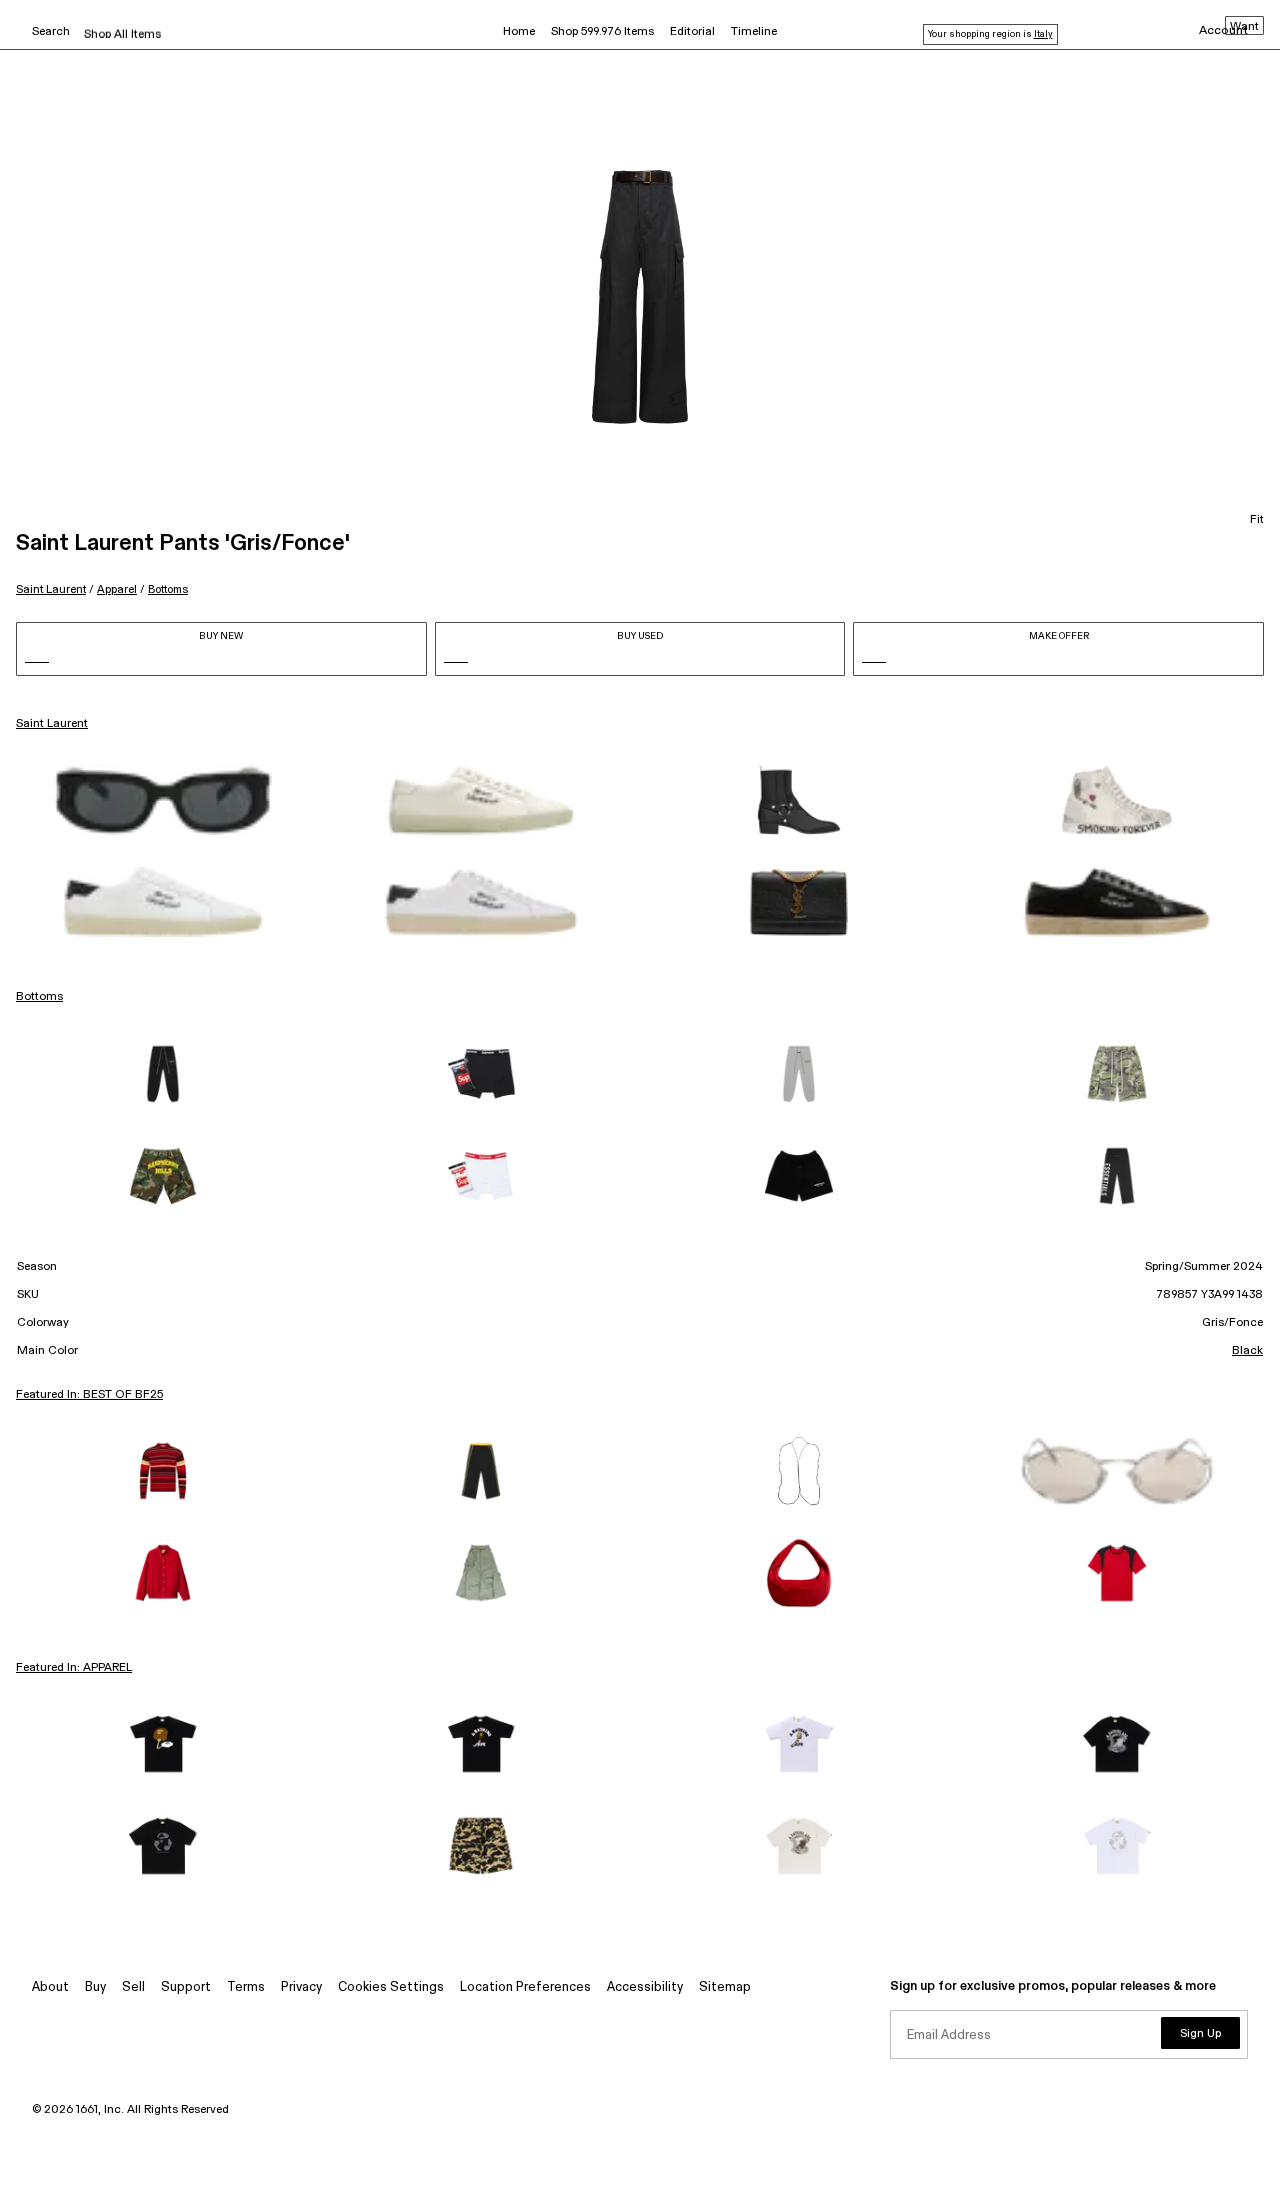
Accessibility (645, 1987)
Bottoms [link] (39, 997)
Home (519, 32)
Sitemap (725, 1987)
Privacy (301, 1987)
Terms (246, 1987)
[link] (163, 800)
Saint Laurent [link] (52, 724)
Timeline (754, 32)
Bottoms (168, 589)
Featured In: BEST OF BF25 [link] (89, 1395)
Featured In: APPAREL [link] (74, 1668)
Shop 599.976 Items (602, 32)
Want (1244, 27)
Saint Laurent (51, 589)
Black (1247, 1351)
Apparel (117, 589)
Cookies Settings (391, 1987)
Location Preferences (525, 1987)
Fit (1257, 520)
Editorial (692, 32)
